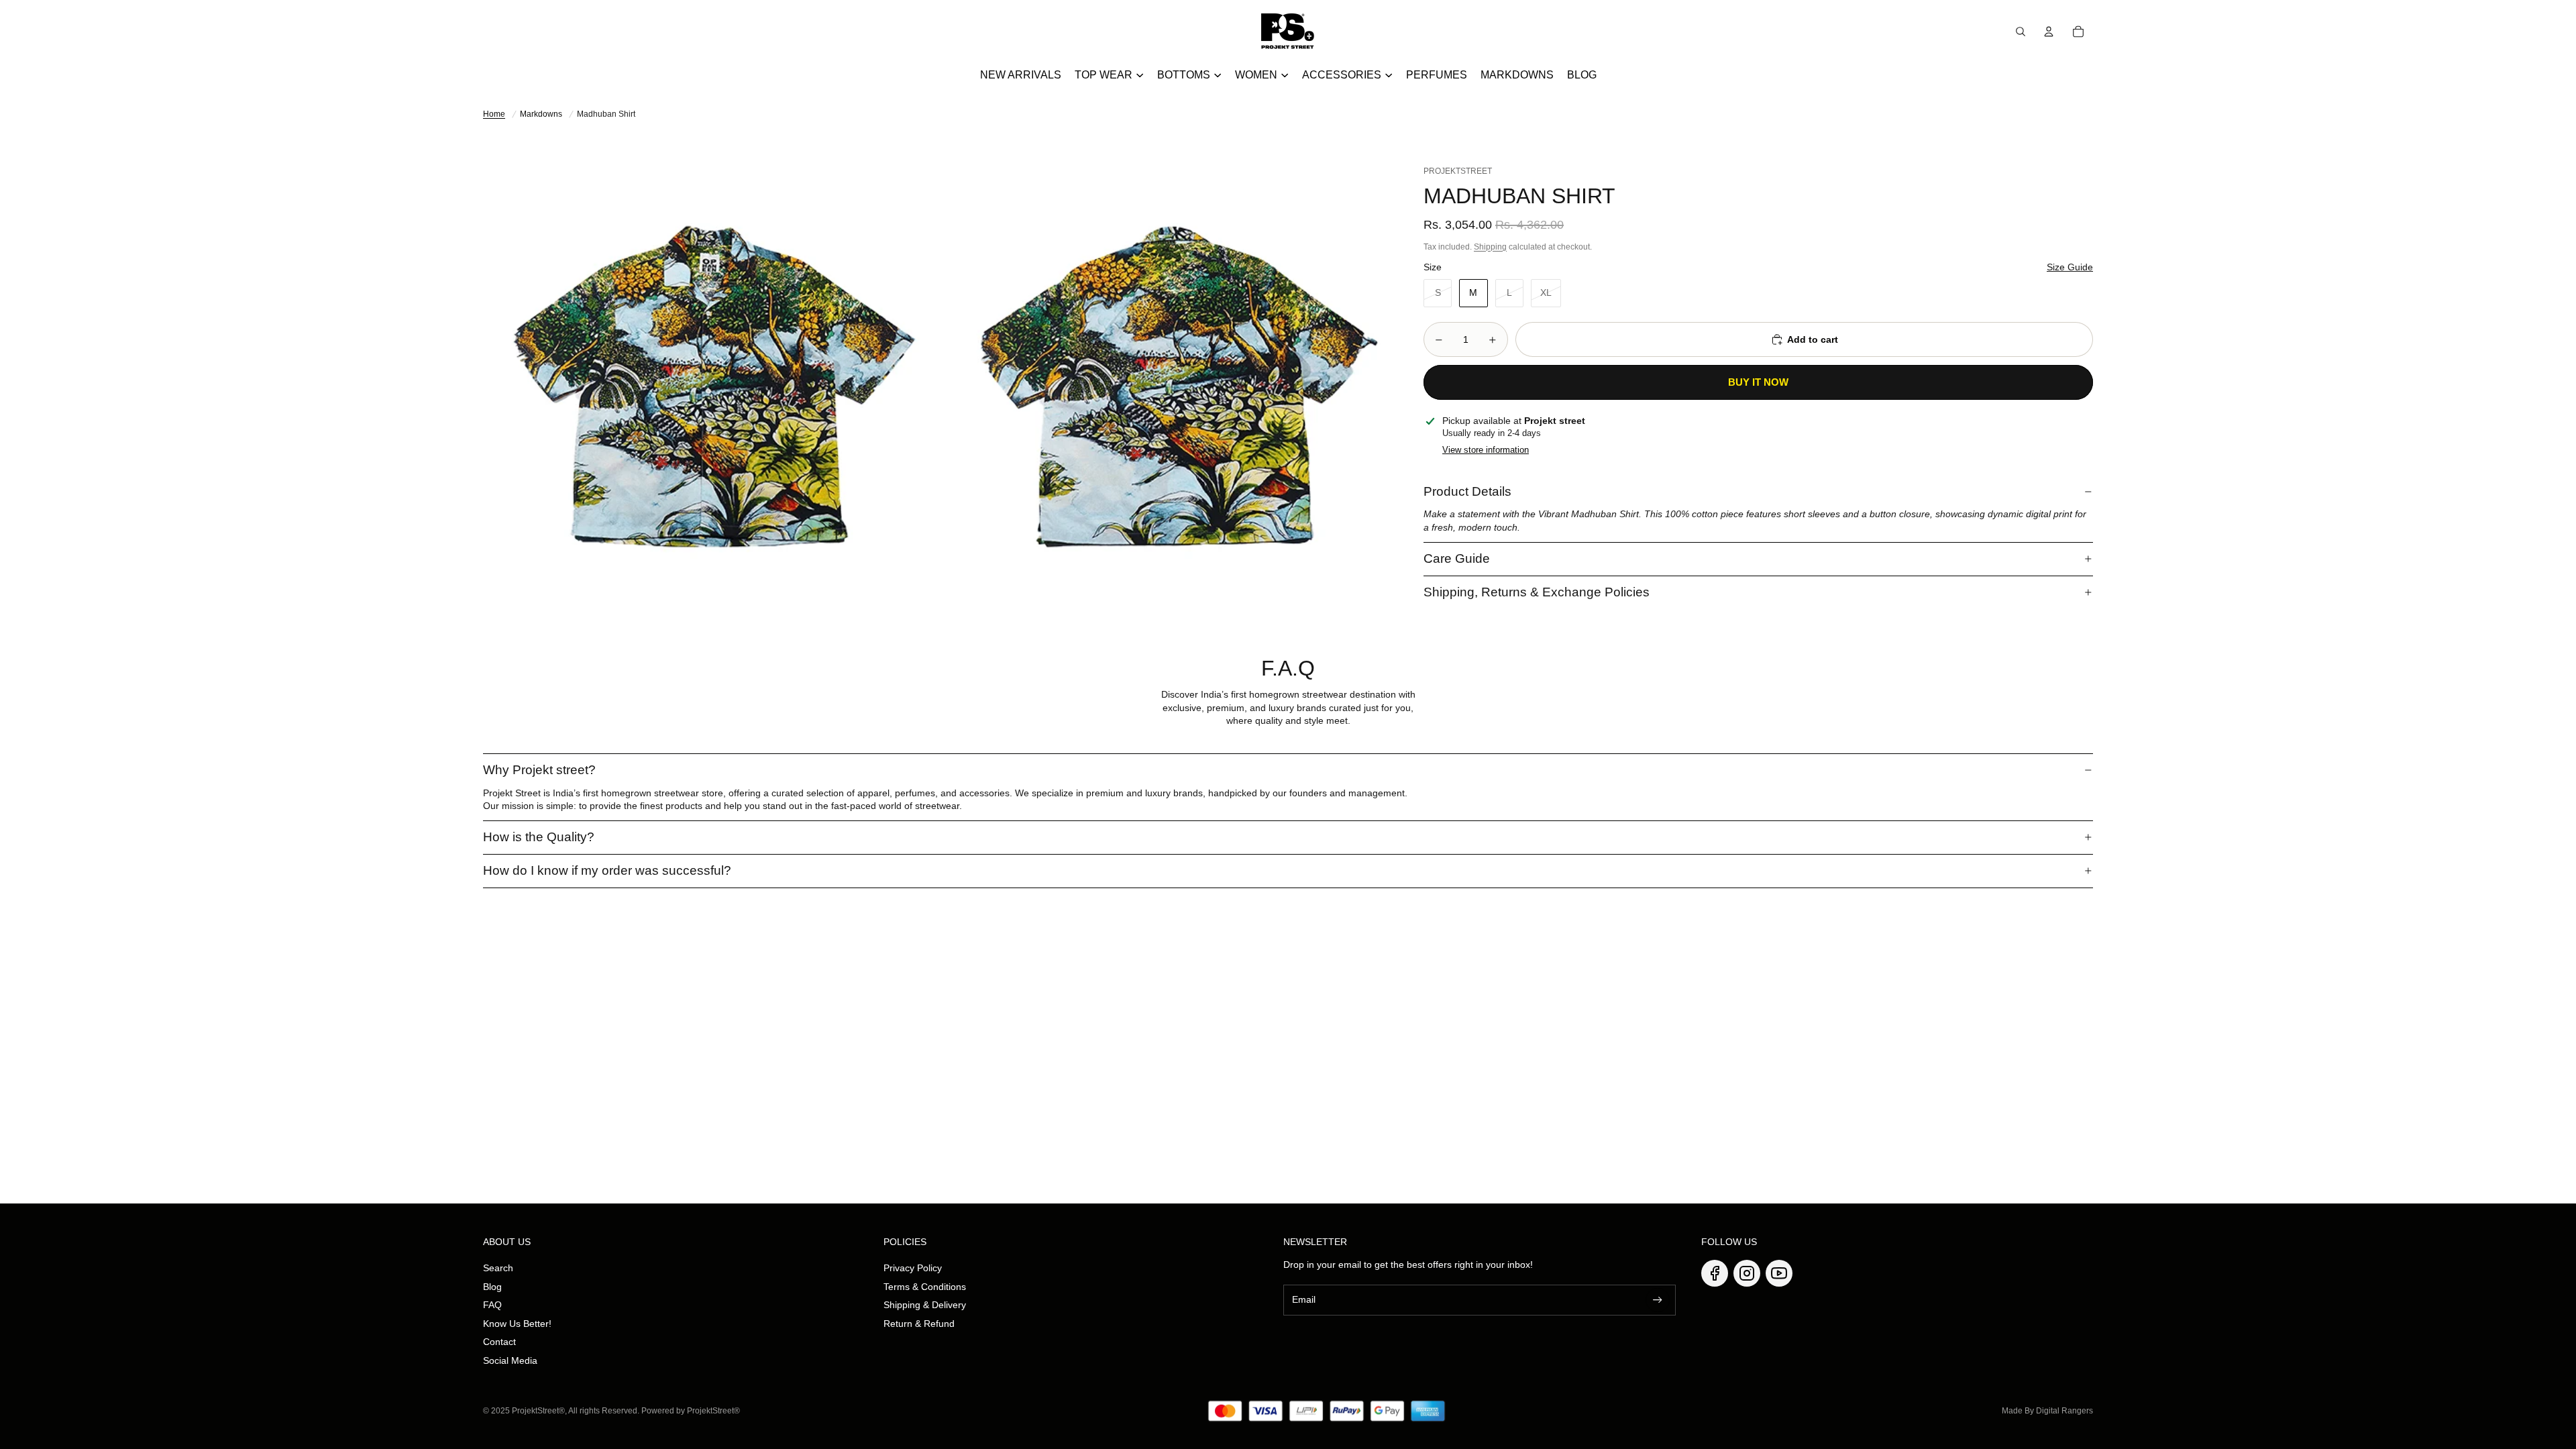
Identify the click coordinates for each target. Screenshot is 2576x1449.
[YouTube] (1779, 1273)
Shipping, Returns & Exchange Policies (1537, 592)
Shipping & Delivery (925, 1305)
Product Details (1467, 491)
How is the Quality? (539, 837)
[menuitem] (1021, 75)
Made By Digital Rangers (2047, 1411)
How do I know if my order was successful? (607, 870)
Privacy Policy (913, 1268)
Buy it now (1758, 382)
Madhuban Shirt (606, 114)
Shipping (1490, 247)
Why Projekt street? (539, 770)
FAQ (492, 1305)
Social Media (510, 1360)
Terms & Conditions (925, 1287)
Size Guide (2070, 267)
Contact (499, 1342)
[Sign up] (1658, 1300)
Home (494, 114)
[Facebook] (1715, 1273)
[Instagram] (1747, 1273)
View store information (1486, 450)
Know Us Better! (517, 1324)
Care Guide (1457, 558)
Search (498, 1268)
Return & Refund (919, 1324)
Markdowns (541, 114)
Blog (492, 1287)
